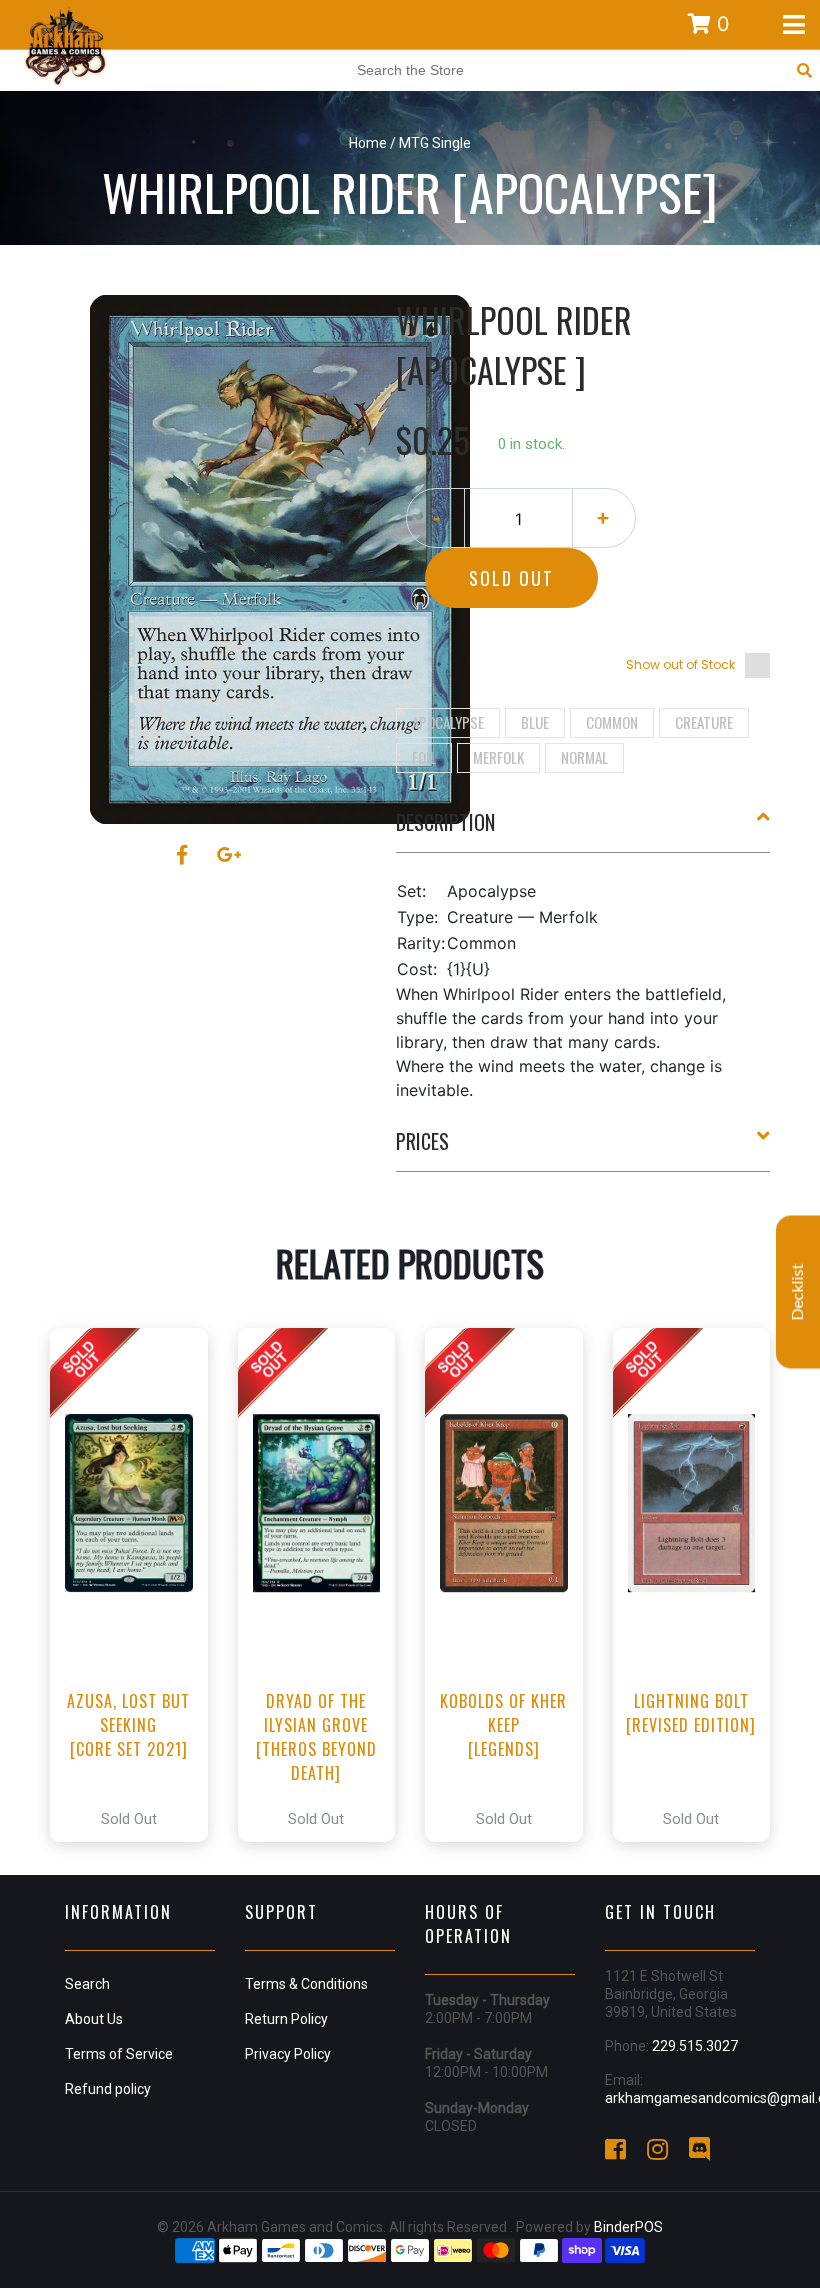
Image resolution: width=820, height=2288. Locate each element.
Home (368, 143)
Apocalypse (448, 722)
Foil (424, 757)
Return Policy (286, 2019)
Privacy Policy (288, 2054)
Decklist (798, 1292)
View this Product (137, 1585)
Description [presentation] (445, 822)
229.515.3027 (695, 2046)
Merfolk (498, 757)
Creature (704, 722)
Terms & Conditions (306, 1984)
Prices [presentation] (422, 1141)
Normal (584, 757)
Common (612, 722)
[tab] (583, 830)
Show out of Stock (680, 664)
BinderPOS (628, 2227)
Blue (535, 722)
